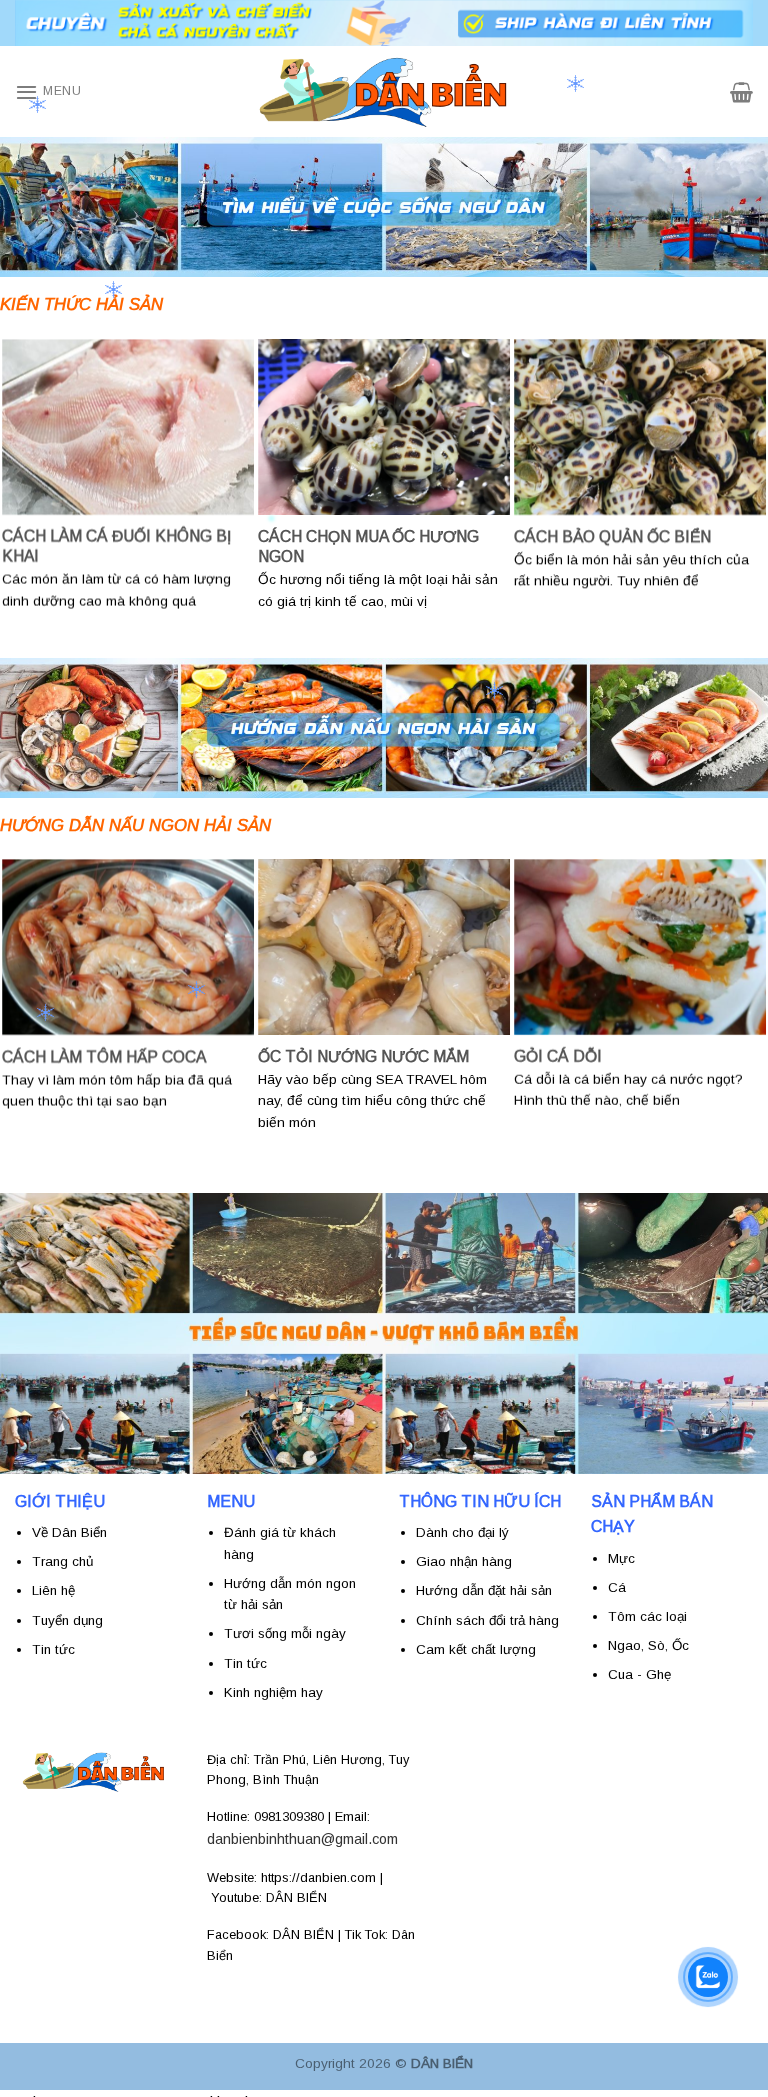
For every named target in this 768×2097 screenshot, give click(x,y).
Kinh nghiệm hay (273, 1692)
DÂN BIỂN (296, 1897)
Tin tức (245, 1663)
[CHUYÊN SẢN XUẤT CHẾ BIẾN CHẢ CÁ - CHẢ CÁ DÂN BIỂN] (384, 91)
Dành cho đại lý (462, 1532)
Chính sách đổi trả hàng (487, 1620)
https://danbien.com (318, 1877)
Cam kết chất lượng (476, 1649)
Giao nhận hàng (464, 1561)
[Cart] (741, 92)
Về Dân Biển (69, 1532)
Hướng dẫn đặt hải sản (486, 1590)
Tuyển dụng (67, 1620)
